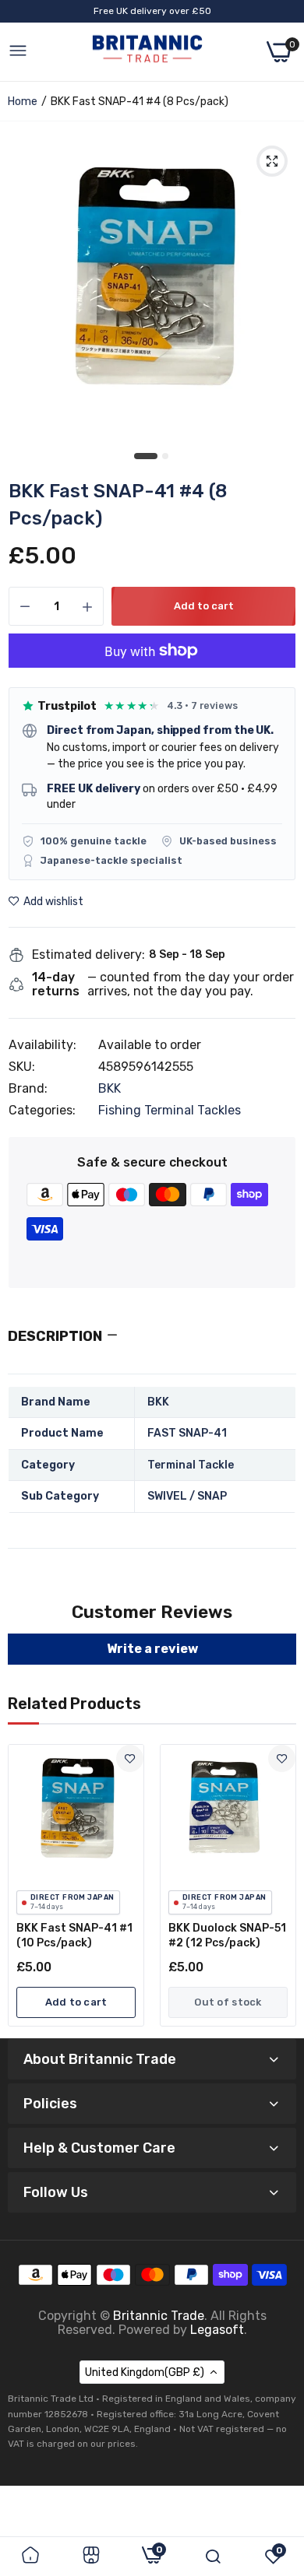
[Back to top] (273, 2448)
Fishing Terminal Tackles (170, 1110)
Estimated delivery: (88, 955)
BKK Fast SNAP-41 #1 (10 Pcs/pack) (74, 1936)
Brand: (28, 1089)
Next (277, 1886)
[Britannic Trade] (147, 52)
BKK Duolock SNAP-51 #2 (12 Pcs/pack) (227, 1936)
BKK (110, 1088)
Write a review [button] (152, 1649)
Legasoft (217, 2330)
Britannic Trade (159, 2316)
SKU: (22, 1067)
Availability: (42, 1045)
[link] (130, 1758)
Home (23, 102)
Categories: (42, 1111)
